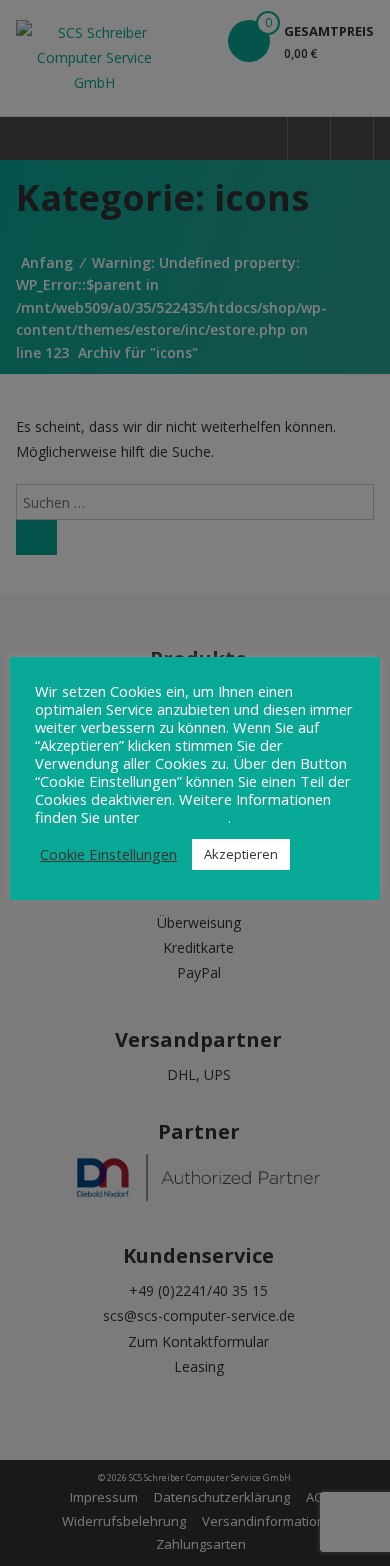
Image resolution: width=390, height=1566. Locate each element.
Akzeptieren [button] (241, 854)
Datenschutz (186, 817)
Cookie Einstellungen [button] (108, 854)
